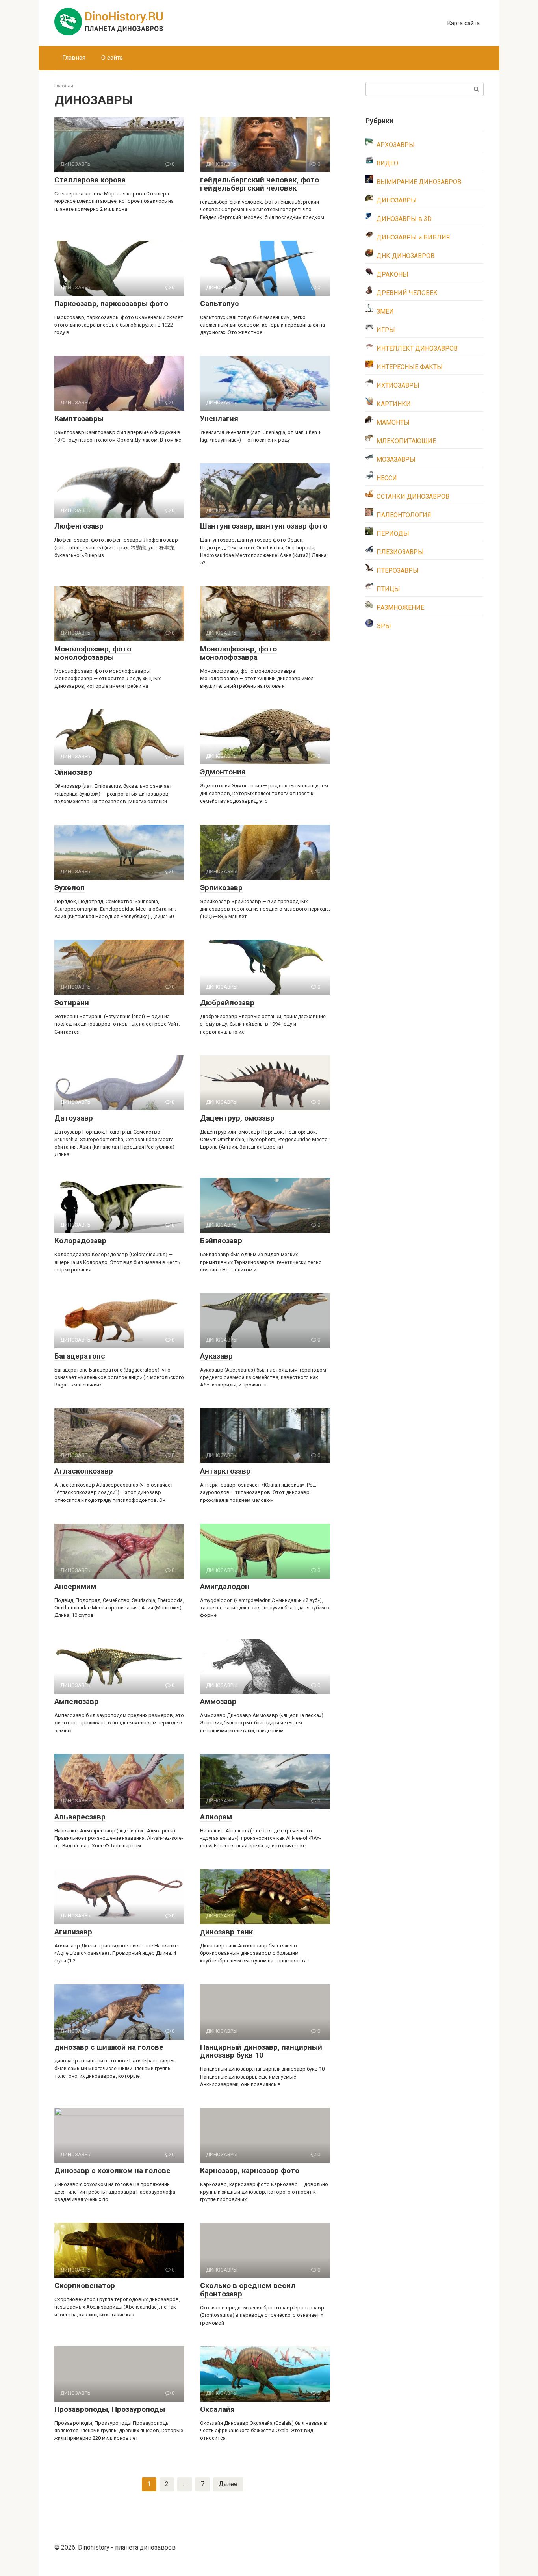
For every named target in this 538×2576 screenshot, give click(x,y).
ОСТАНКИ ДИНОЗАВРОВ (413, 496)
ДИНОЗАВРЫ (397, 200)
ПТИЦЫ (388, 589)
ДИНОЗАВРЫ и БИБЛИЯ (413, 237)
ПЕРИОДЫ (393, 534)
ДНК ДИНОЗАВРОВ (405, 256)
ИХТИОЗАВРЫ (398, 385)
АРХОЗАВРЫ (396, 145)
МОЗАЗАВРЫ (396, 459)
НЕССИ (387, 478)
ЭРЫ (384, 626)
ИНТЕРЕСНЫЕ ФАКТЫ (410, 367)
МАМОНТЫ (393, 422)
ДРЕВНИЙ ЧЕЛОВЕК (407, 293)
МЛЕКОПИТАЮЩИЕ (406, 441)
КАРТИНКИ (394, 404)
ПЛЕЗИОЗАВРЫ (400, 552)
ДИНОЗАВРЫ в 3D (404, 219)
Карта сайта (463, 23)
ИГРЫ (386, 330)
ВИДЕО (387, 163)
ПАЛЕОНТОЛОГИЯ (404, 515)
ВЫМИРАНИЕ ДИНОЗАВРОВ (419, 182)
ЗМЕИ (385, 311)
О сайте (112, 58)
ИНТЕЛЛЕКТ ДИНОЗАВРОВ (417, 348)
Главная (74, 58)
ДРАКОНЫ (392, 274)
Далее (228, 2484)
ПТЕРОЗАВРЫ (398, 571)
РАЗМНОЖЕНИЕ (400, 608)
